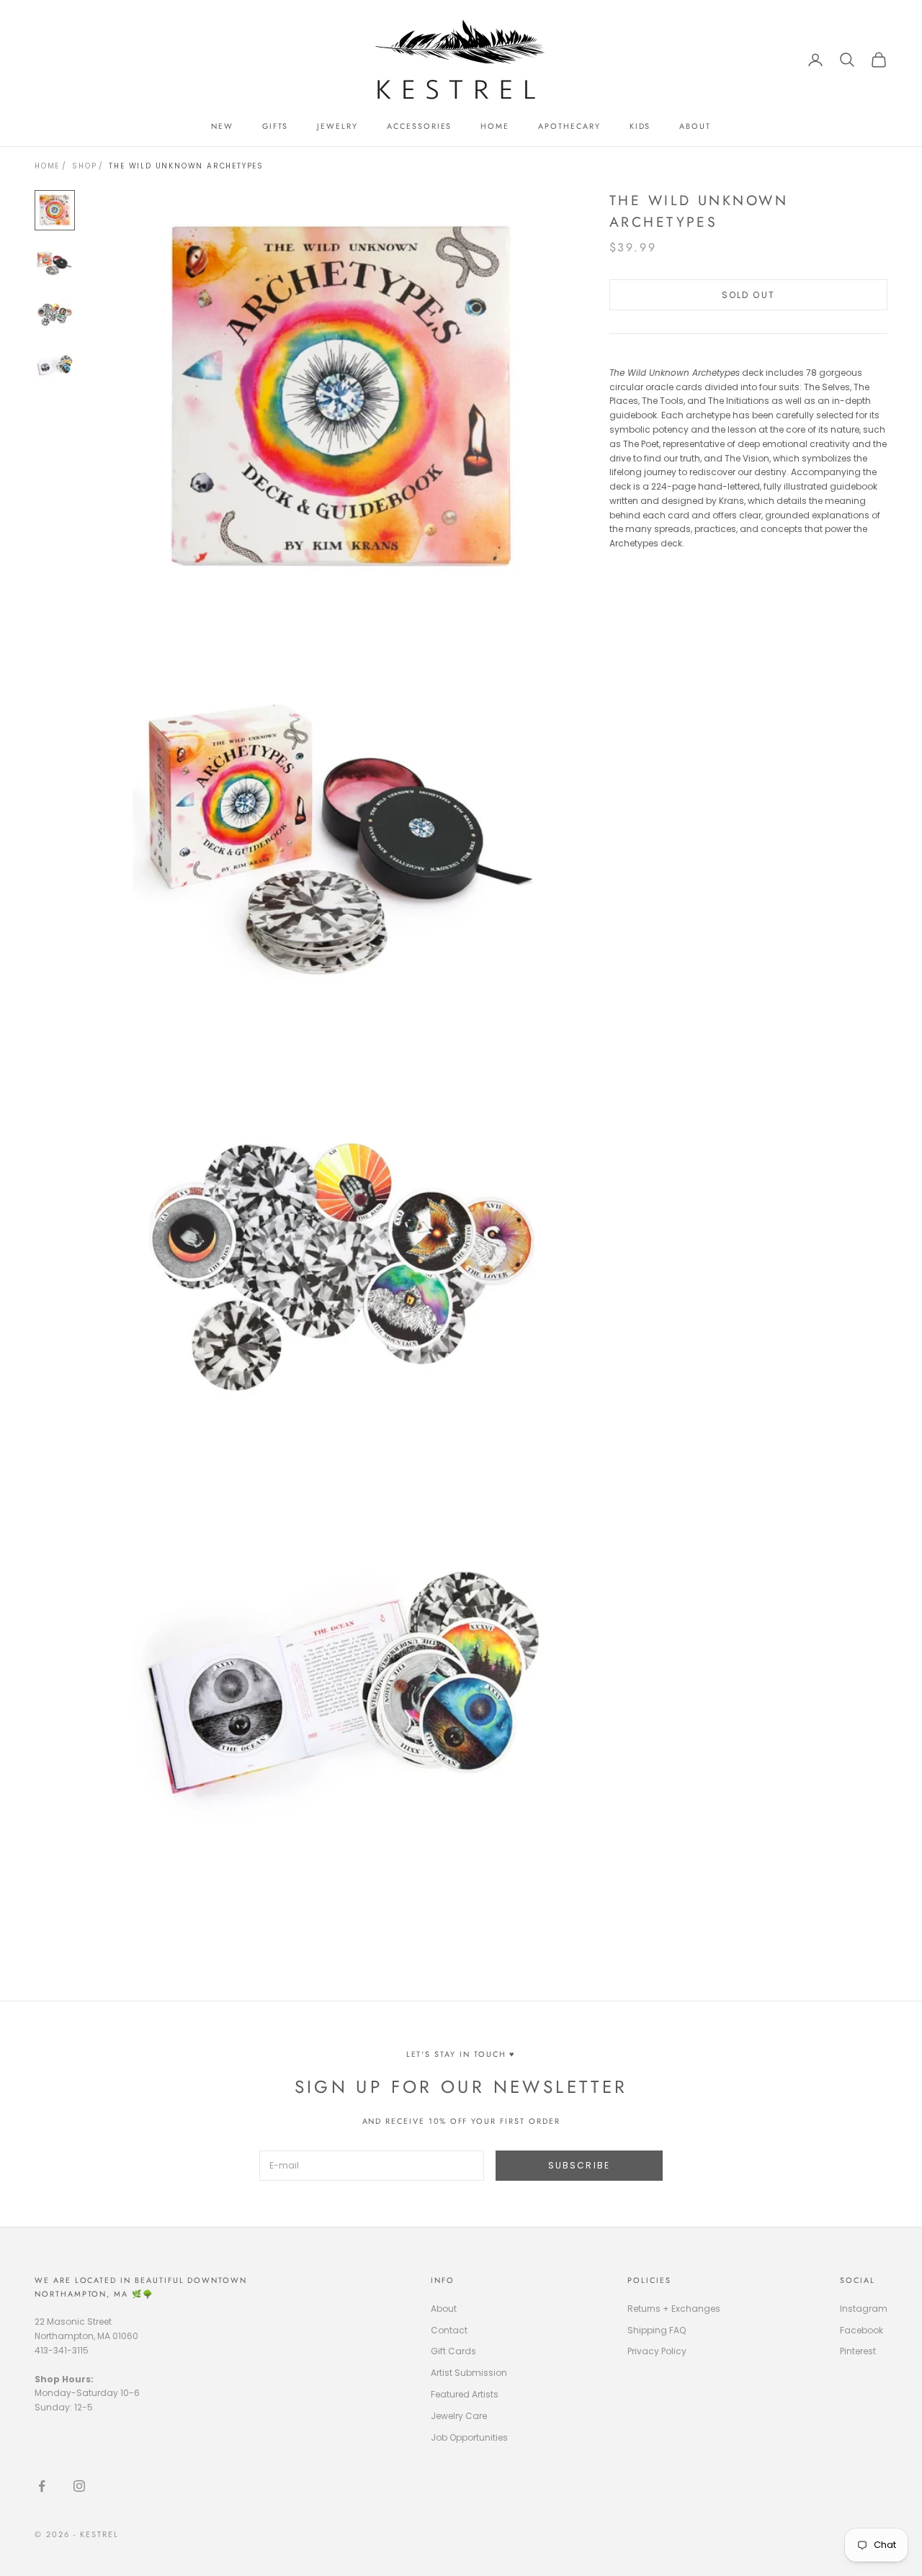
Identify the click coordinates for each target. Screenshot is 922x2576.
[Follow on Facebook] (42, 2486)
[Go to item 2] (55, 262)
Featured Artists (465, 2394)
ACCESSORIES (419, 126)
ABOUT (695, 126)
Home (47, 166)
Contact (449, 2330)
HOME (495, 126)
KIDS (640, 126)
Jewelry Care (459, 2416)
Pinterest (858, 2351)
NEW (222, 126)
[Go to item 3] (55, 314)
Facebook (861, 2330)
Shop (84, 166)
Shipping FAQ (657, 2330)
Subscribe (579, 2165)
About (444, 2309)
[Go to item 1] (55, 210)
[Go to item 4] (55, 366)
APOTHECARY (569, 126)
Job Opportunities (469, 2437)
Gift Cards (453, 2351)
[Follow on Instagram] (79, 2486)
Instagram (864, 2309)
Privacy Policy (657, 2351)
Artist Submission (469, 2373)
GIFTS (276, 126)
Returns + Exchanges (674, 2309)
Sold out (748, 294)
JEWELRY (337, 126)
